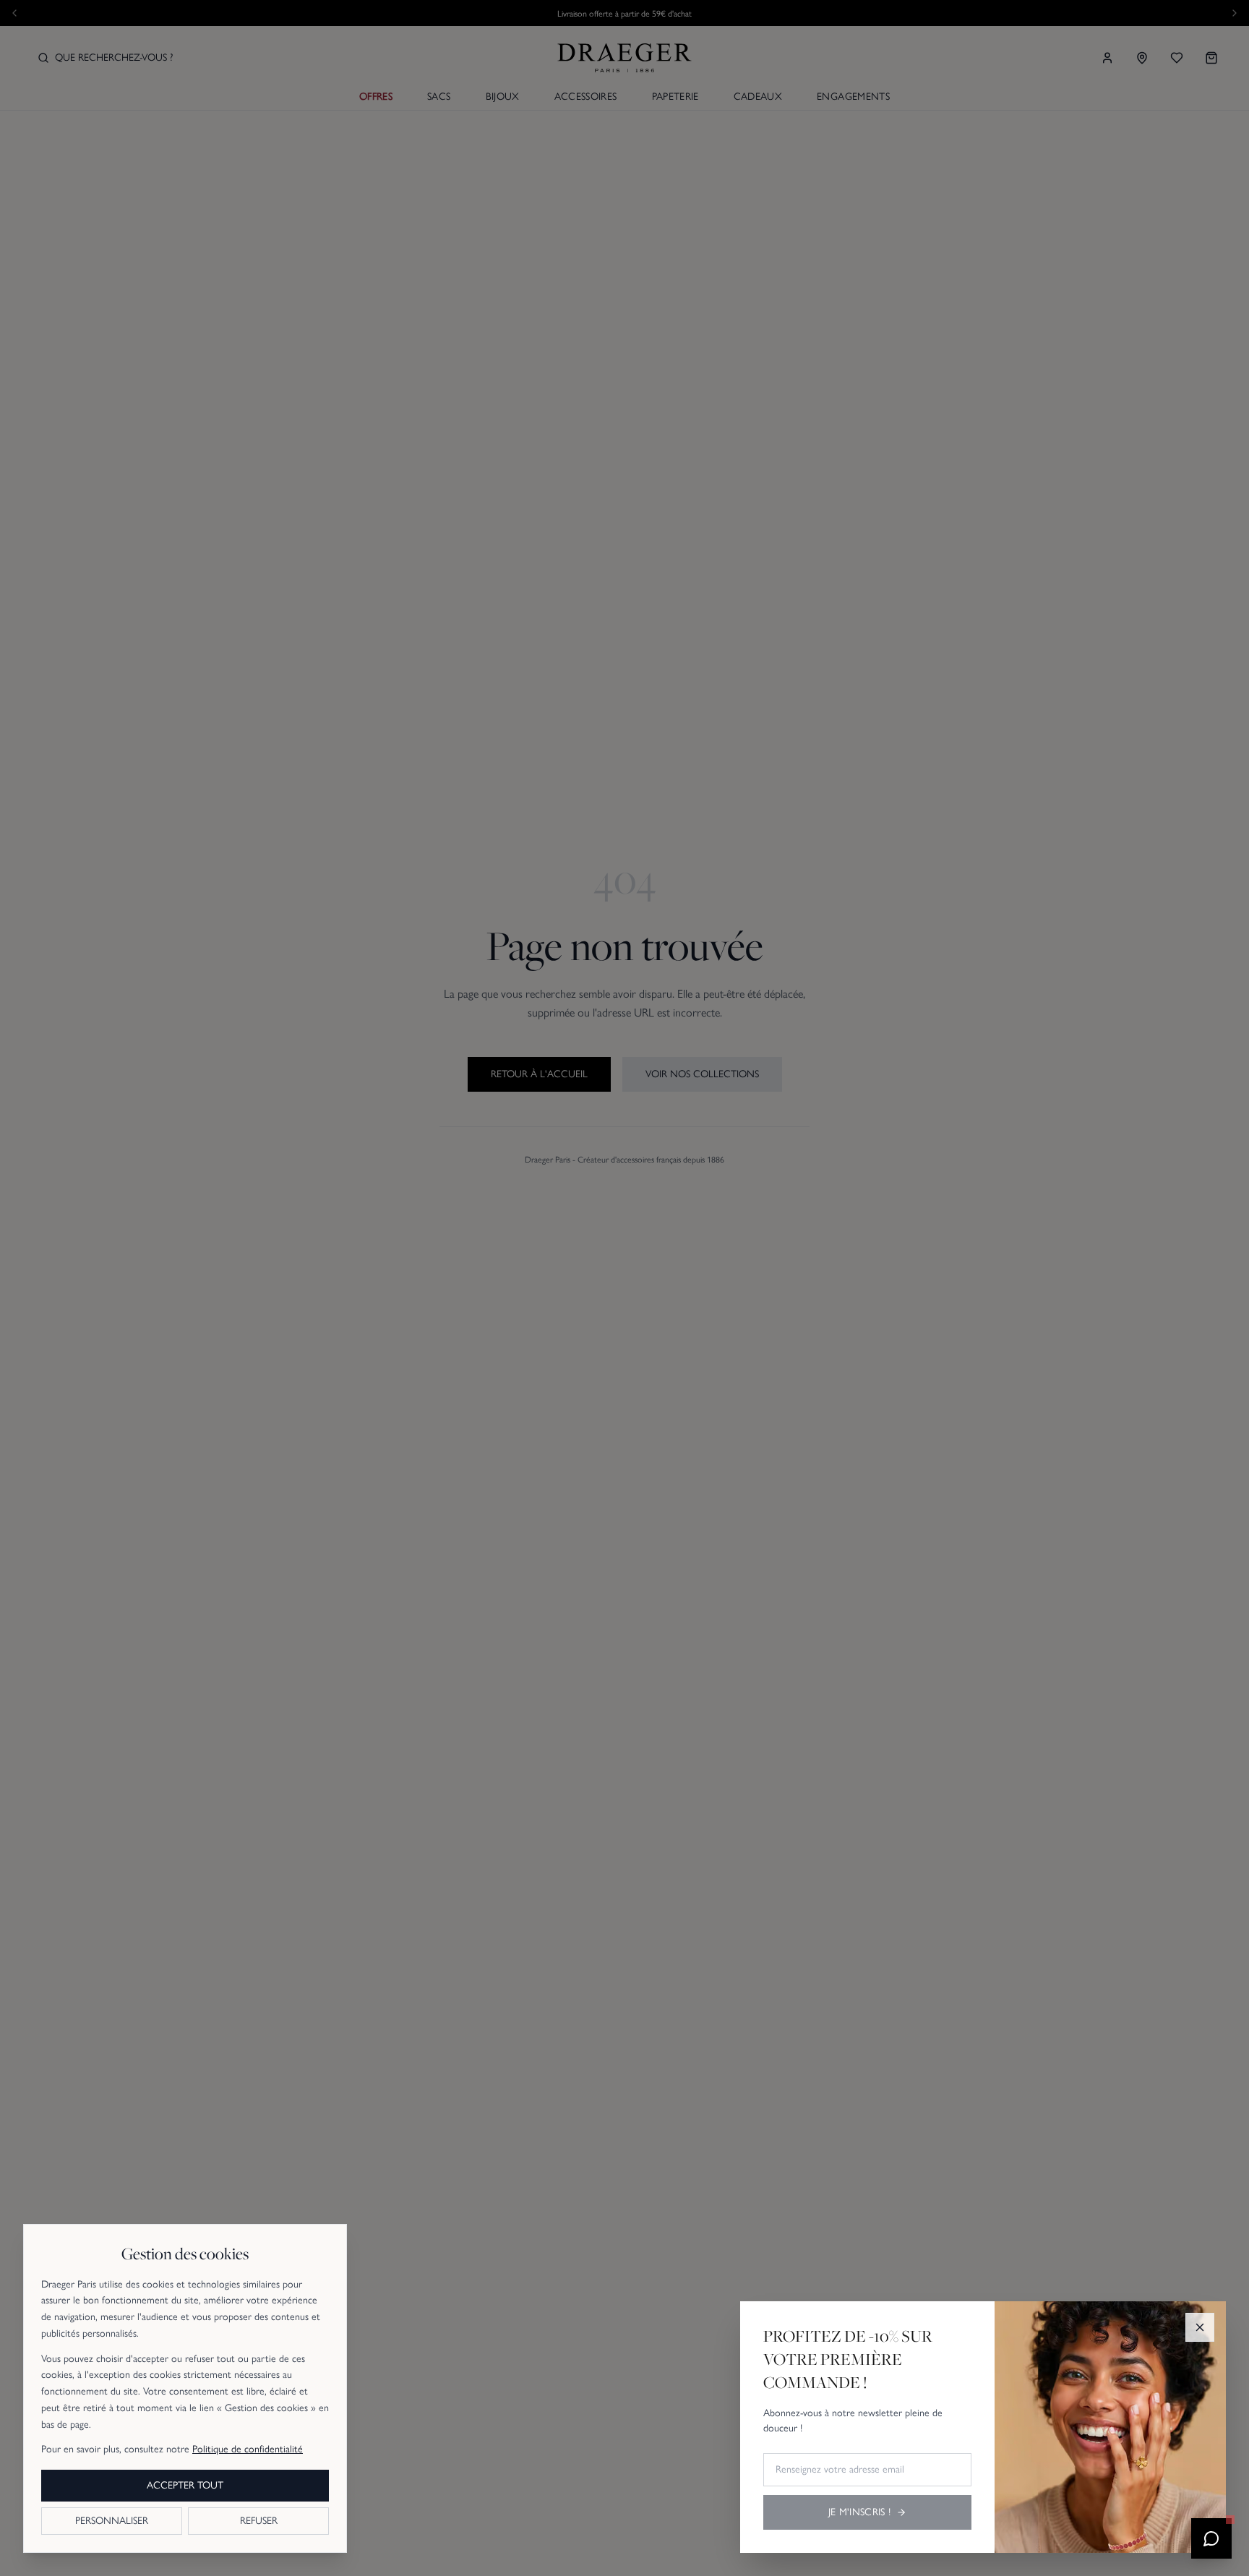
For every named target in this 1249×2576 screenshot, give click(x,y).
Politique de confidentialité (248, 2449)
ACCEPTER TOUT (185, 2485)
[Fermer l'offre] (1200, 2327)
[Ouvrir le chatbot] (1211, 2538)
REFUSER (259, 2521)
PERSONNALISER (112, 2521)
